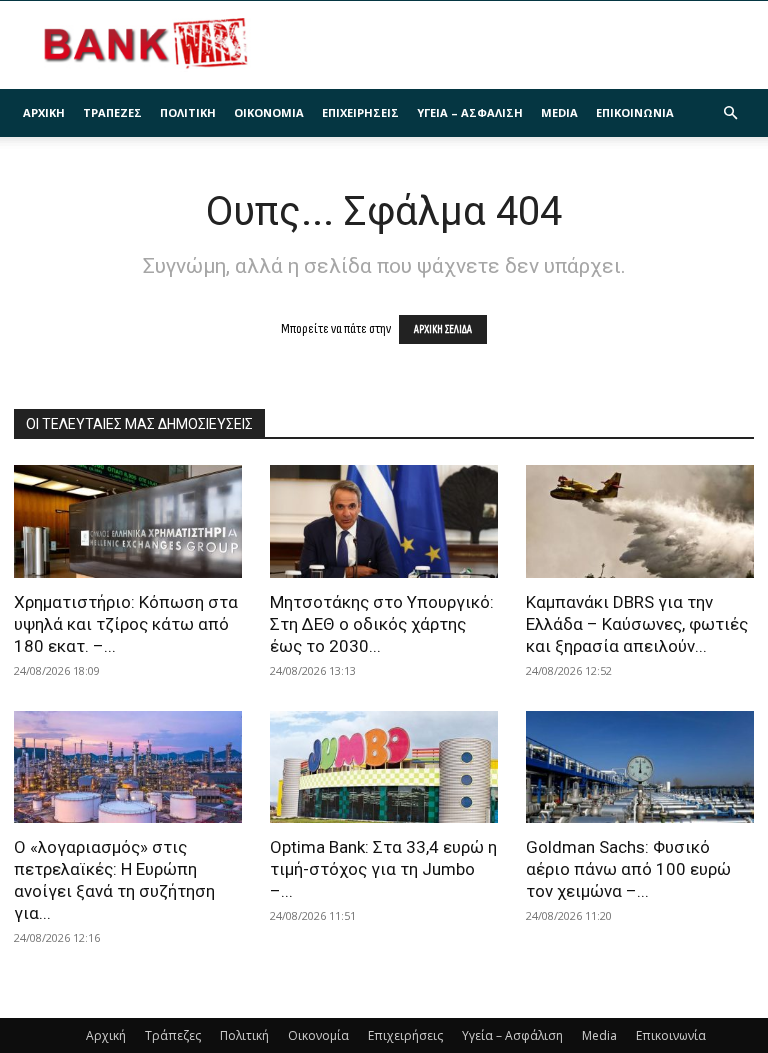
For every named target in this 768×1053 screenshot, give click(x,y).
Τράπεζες (112, 112)
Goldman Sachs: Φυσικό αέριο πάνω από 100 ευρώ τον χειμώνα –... (628, 869)
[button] (730, 113)
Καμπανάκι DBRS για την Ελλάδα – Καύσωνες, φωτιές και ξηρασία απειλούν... (637, 624)
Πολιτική (188, 112)
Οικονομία (269, 112)
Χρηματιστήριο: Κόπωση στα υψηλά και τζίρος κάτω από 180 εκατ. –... (126, 624)
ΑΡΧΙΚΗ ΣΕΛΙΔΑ (443, 329)
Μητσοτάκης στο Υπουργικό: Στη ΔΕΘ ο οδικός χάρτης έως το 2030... (382, 624)
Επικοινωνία (635, 112)
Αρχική (44, 112)
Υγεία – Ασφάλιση (470, 112)
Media (559, 112)
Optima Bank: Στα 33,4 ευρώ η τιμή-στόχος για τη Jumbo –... (383, 869)
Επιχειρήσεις (360, 112)
